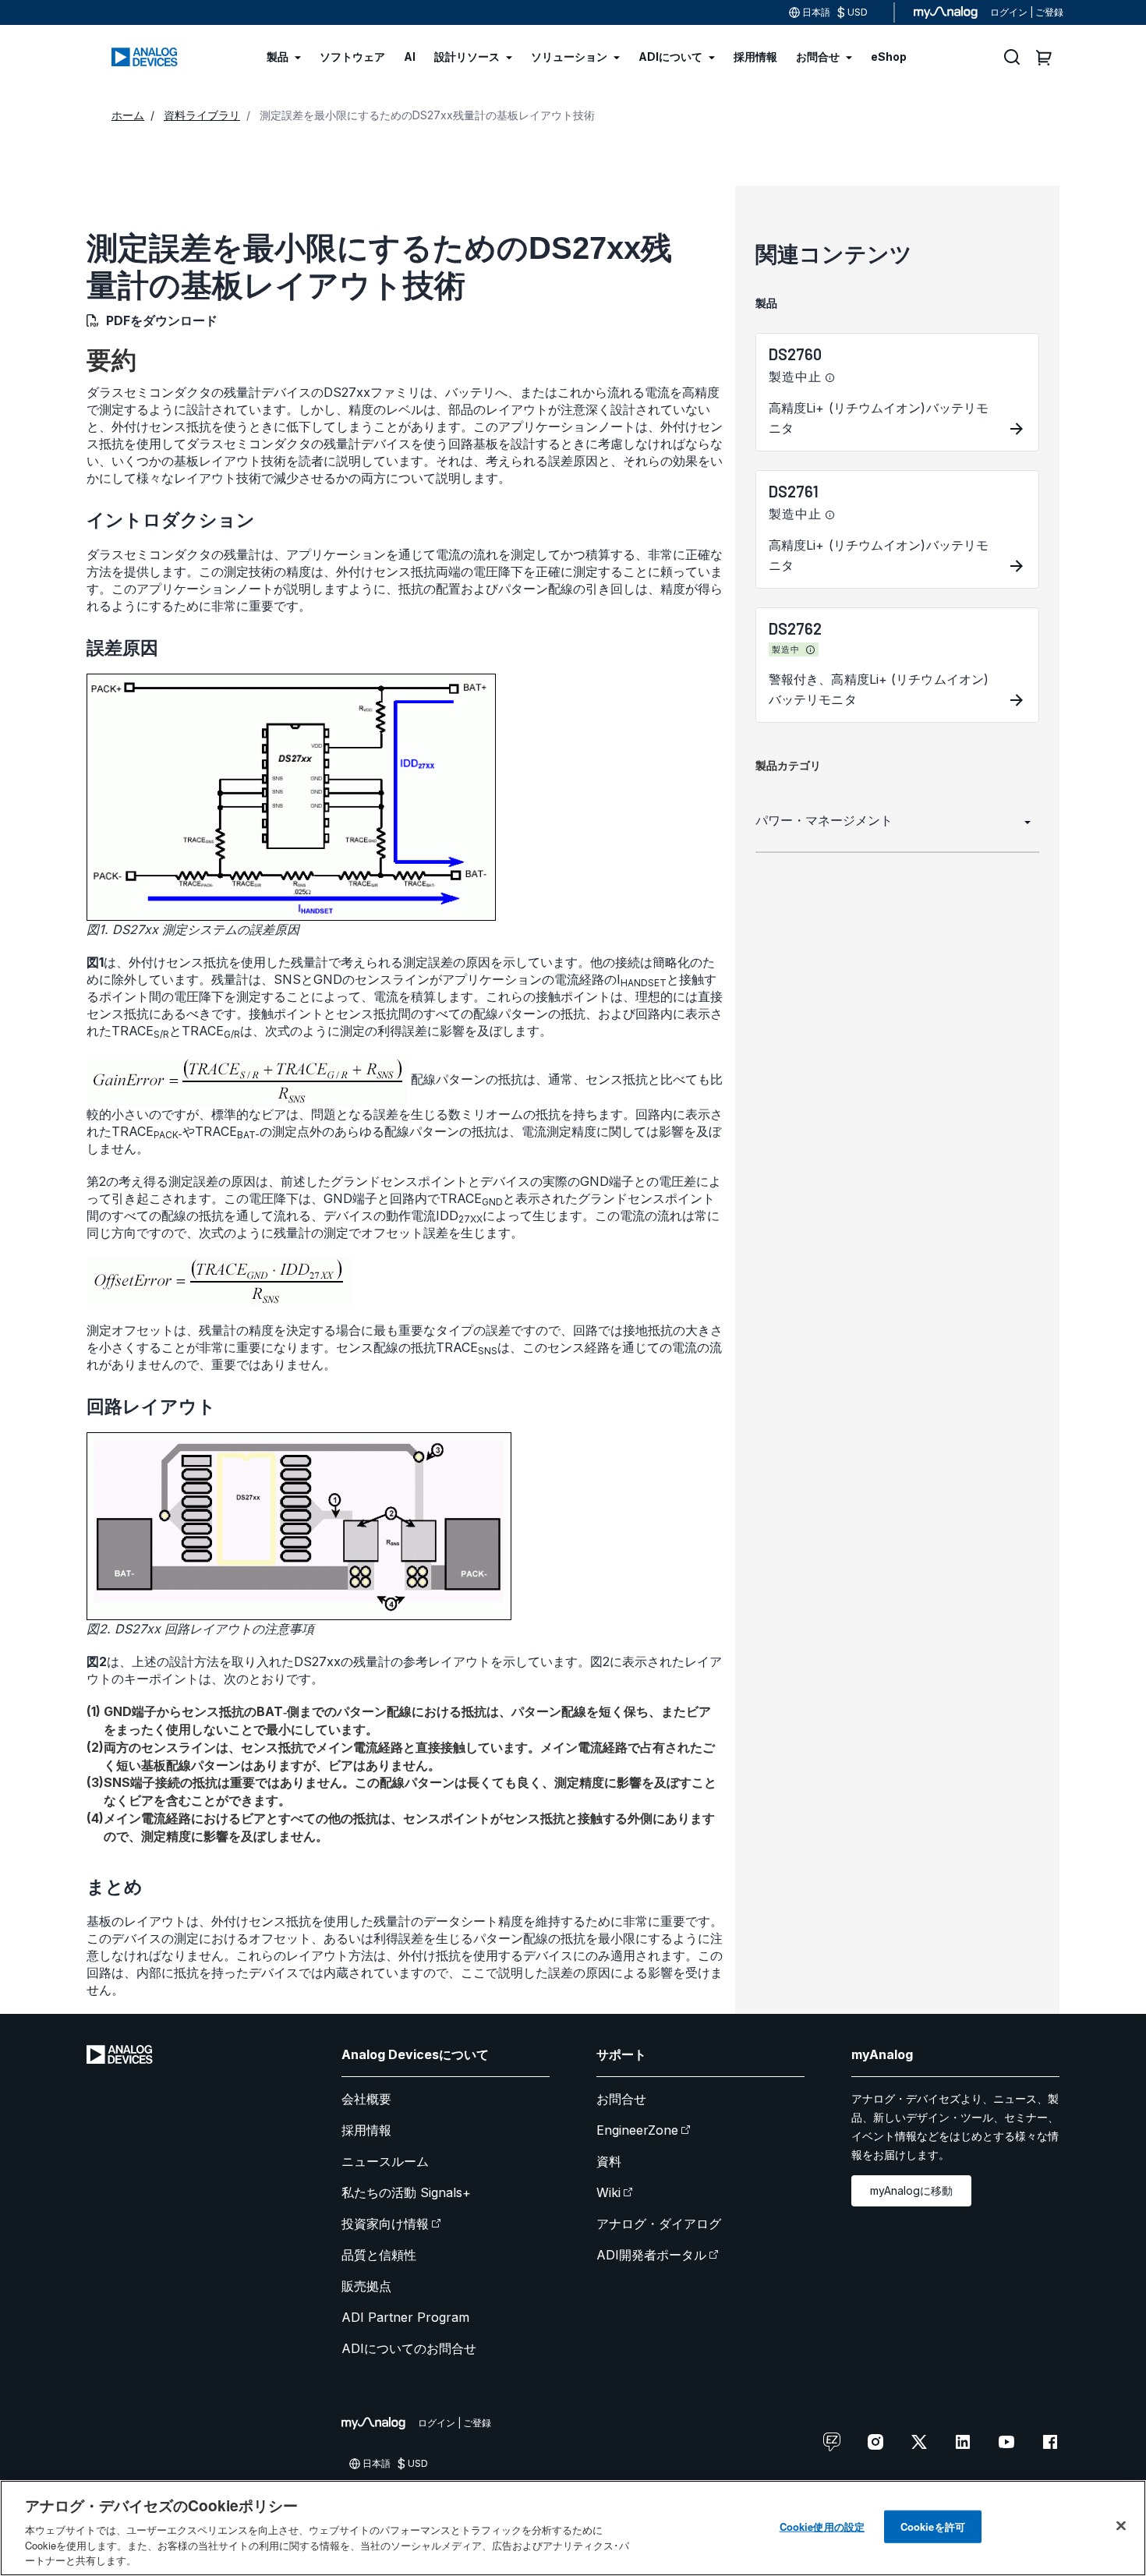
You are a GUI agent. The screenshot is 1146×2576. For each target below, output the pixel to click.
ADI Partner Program (405, 2317)
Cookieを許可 (933, 2526)
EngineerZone (637, 2130)
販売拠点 (366, 2286)
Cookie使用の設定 (822, 2526)
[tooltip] (830, 378)
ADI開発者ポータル (651, 2255)
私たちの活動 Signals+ (406, 2192)
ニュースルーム (385, 2161)
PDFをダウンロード (162, 320)
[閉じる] (1121, 2526)
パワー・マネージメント (824, 820)
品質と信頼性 (379, 2255)
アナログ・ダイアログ (659, 2224)
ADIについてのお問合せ (409, 2348)
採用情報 (366, 2130)
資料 (609, 2161)
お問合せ (621, 2099)
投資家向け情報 (385, 2224)
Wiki (608, 2192)
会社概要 (366, 2099)
